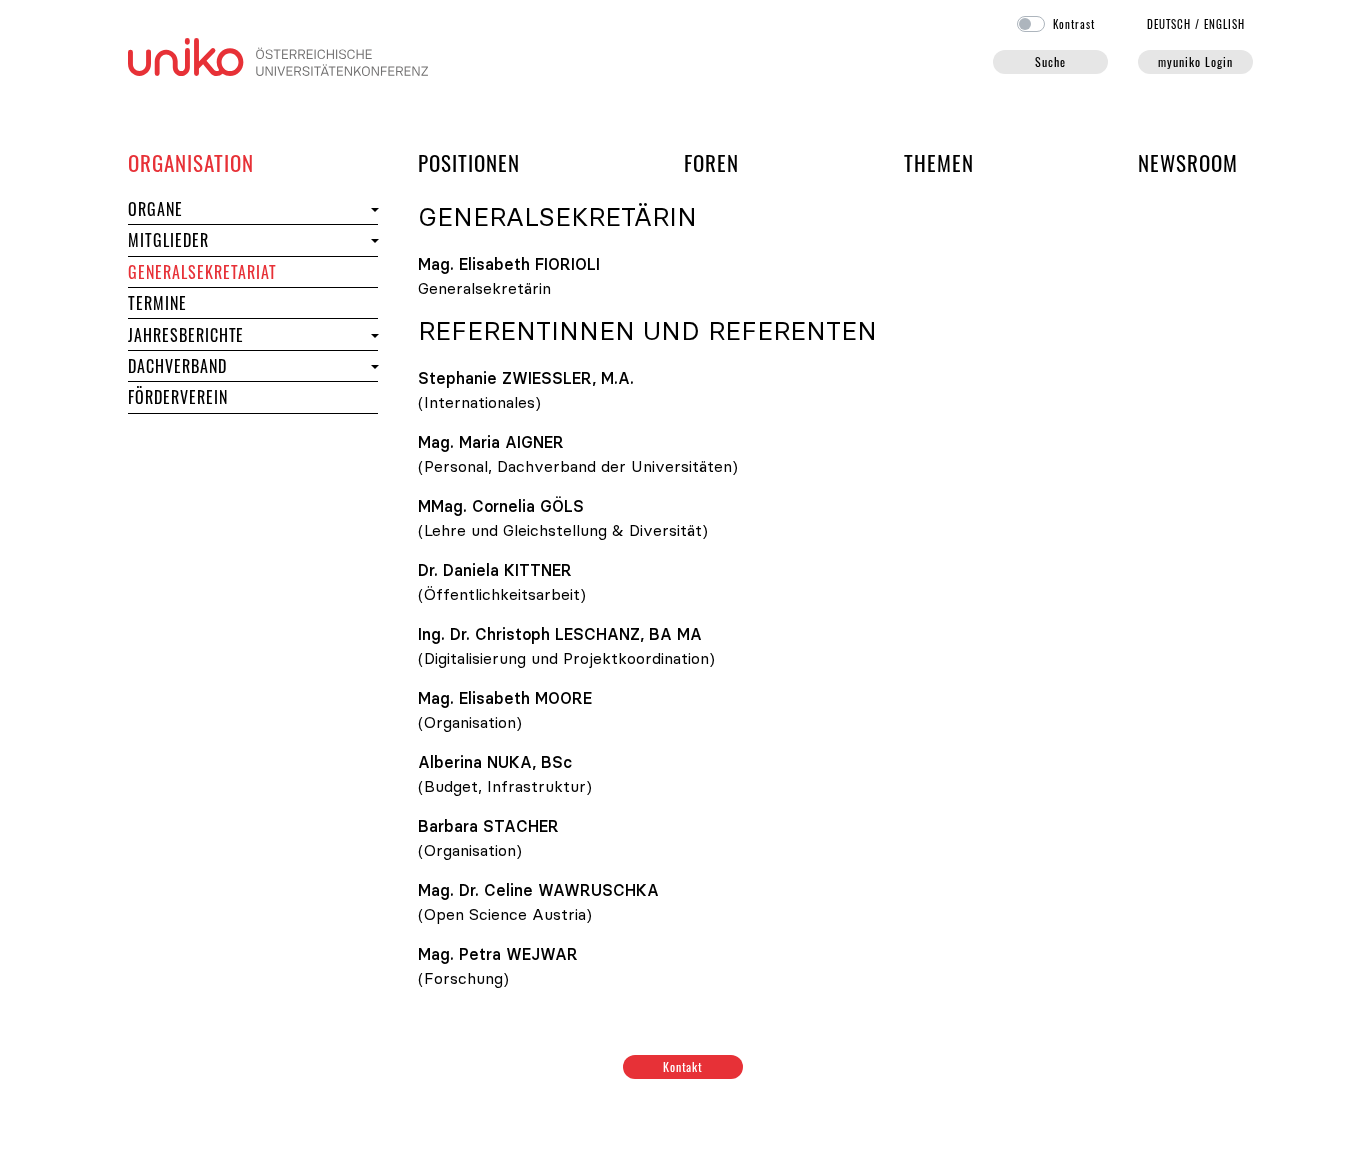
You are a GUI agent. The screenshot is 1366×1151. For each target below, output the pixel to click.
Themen (939, 162)
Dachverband (177, 366)
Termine (193, 302)
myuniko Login (1195, 61)
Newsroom (1188, 162)
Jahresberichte (186, 335)
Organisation (191, 162)
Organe (191, 208)
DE (1169, 24)
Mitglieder (204, 239)
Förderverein (178, 397)
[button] (372, 209)
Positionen (469, 162)
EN (1224, 24)
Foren (711, 162)
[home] (278, 55)
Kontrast (1074, 24)
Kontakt (683, 1066)
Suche (1050, 61)
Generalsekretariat (202, 272)
